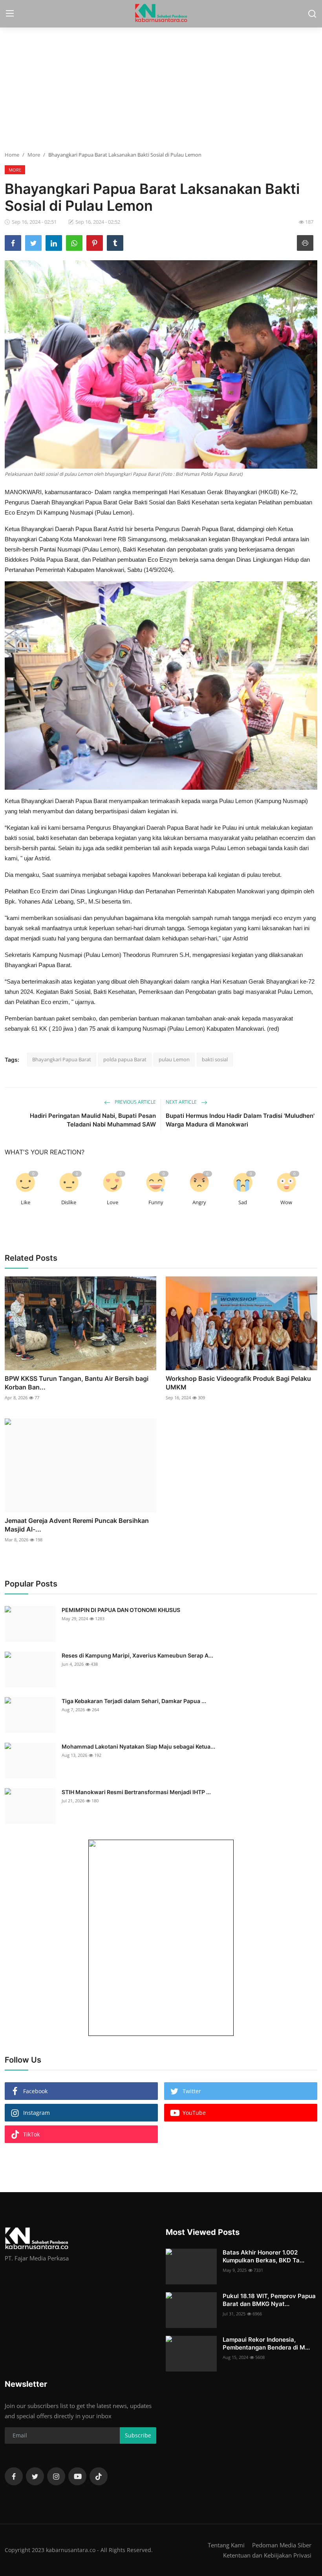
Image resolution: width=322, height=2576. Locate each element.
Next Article (182, 1102)
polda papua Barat (125, 1059)
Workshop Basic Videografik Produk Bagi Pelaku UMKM (238, 1383)
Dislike (69, 1202)
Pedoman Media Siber (282, 2545)
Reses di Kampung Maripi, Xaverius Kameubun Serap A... (137, 1655)
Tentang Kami (226, 2545)
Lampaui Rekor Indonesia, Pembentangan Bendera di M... (266, 2343)
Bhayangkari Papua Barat (62, 1059)
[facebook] (14, 2476)
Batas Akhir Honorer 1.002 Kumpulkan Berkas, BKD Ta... (263, 2256)
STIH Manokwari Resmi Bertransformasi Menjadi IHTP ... (136, 1792)
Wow (286, 1202)
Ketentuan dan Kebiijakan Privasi (267, 2555)
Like (26, 1202)
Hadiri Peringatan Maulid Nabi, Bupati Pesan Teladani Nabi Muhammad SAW (93, 1120)
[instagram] (56, 2476)
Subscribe (138, 2435)
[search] (312, 14)
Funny (156, 1202)
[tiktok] (99, 2476)
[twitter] (35, 2476)
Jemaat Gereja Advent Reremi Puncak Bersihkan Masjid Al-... (77, 1525)
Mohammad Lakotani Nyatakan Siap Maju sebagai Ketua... (138, 1746)
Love (113, 1202)
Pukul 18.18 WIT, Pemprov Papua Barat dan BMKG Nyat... (269, 2300)
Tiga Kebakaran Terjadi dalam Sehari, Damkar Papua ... (134, 1701)
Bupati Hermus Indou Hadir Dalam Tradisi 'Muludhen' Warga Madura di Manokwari (240, 1120)
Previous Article (135, 1102)
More (34, 155)
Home (12, 155)
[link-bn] (161, 1938)
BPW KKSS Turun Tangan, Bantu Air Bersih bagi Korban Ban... (77, 1383)
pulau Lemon (174, 1059)
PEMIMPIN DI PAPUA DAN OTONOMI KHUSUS (121, 1610)
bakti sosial (215, 1059)
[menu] (10, 14)
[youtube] (77, 2476)
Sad (243, 1202)
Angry (199, 1202)
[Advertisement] (161, 88)
